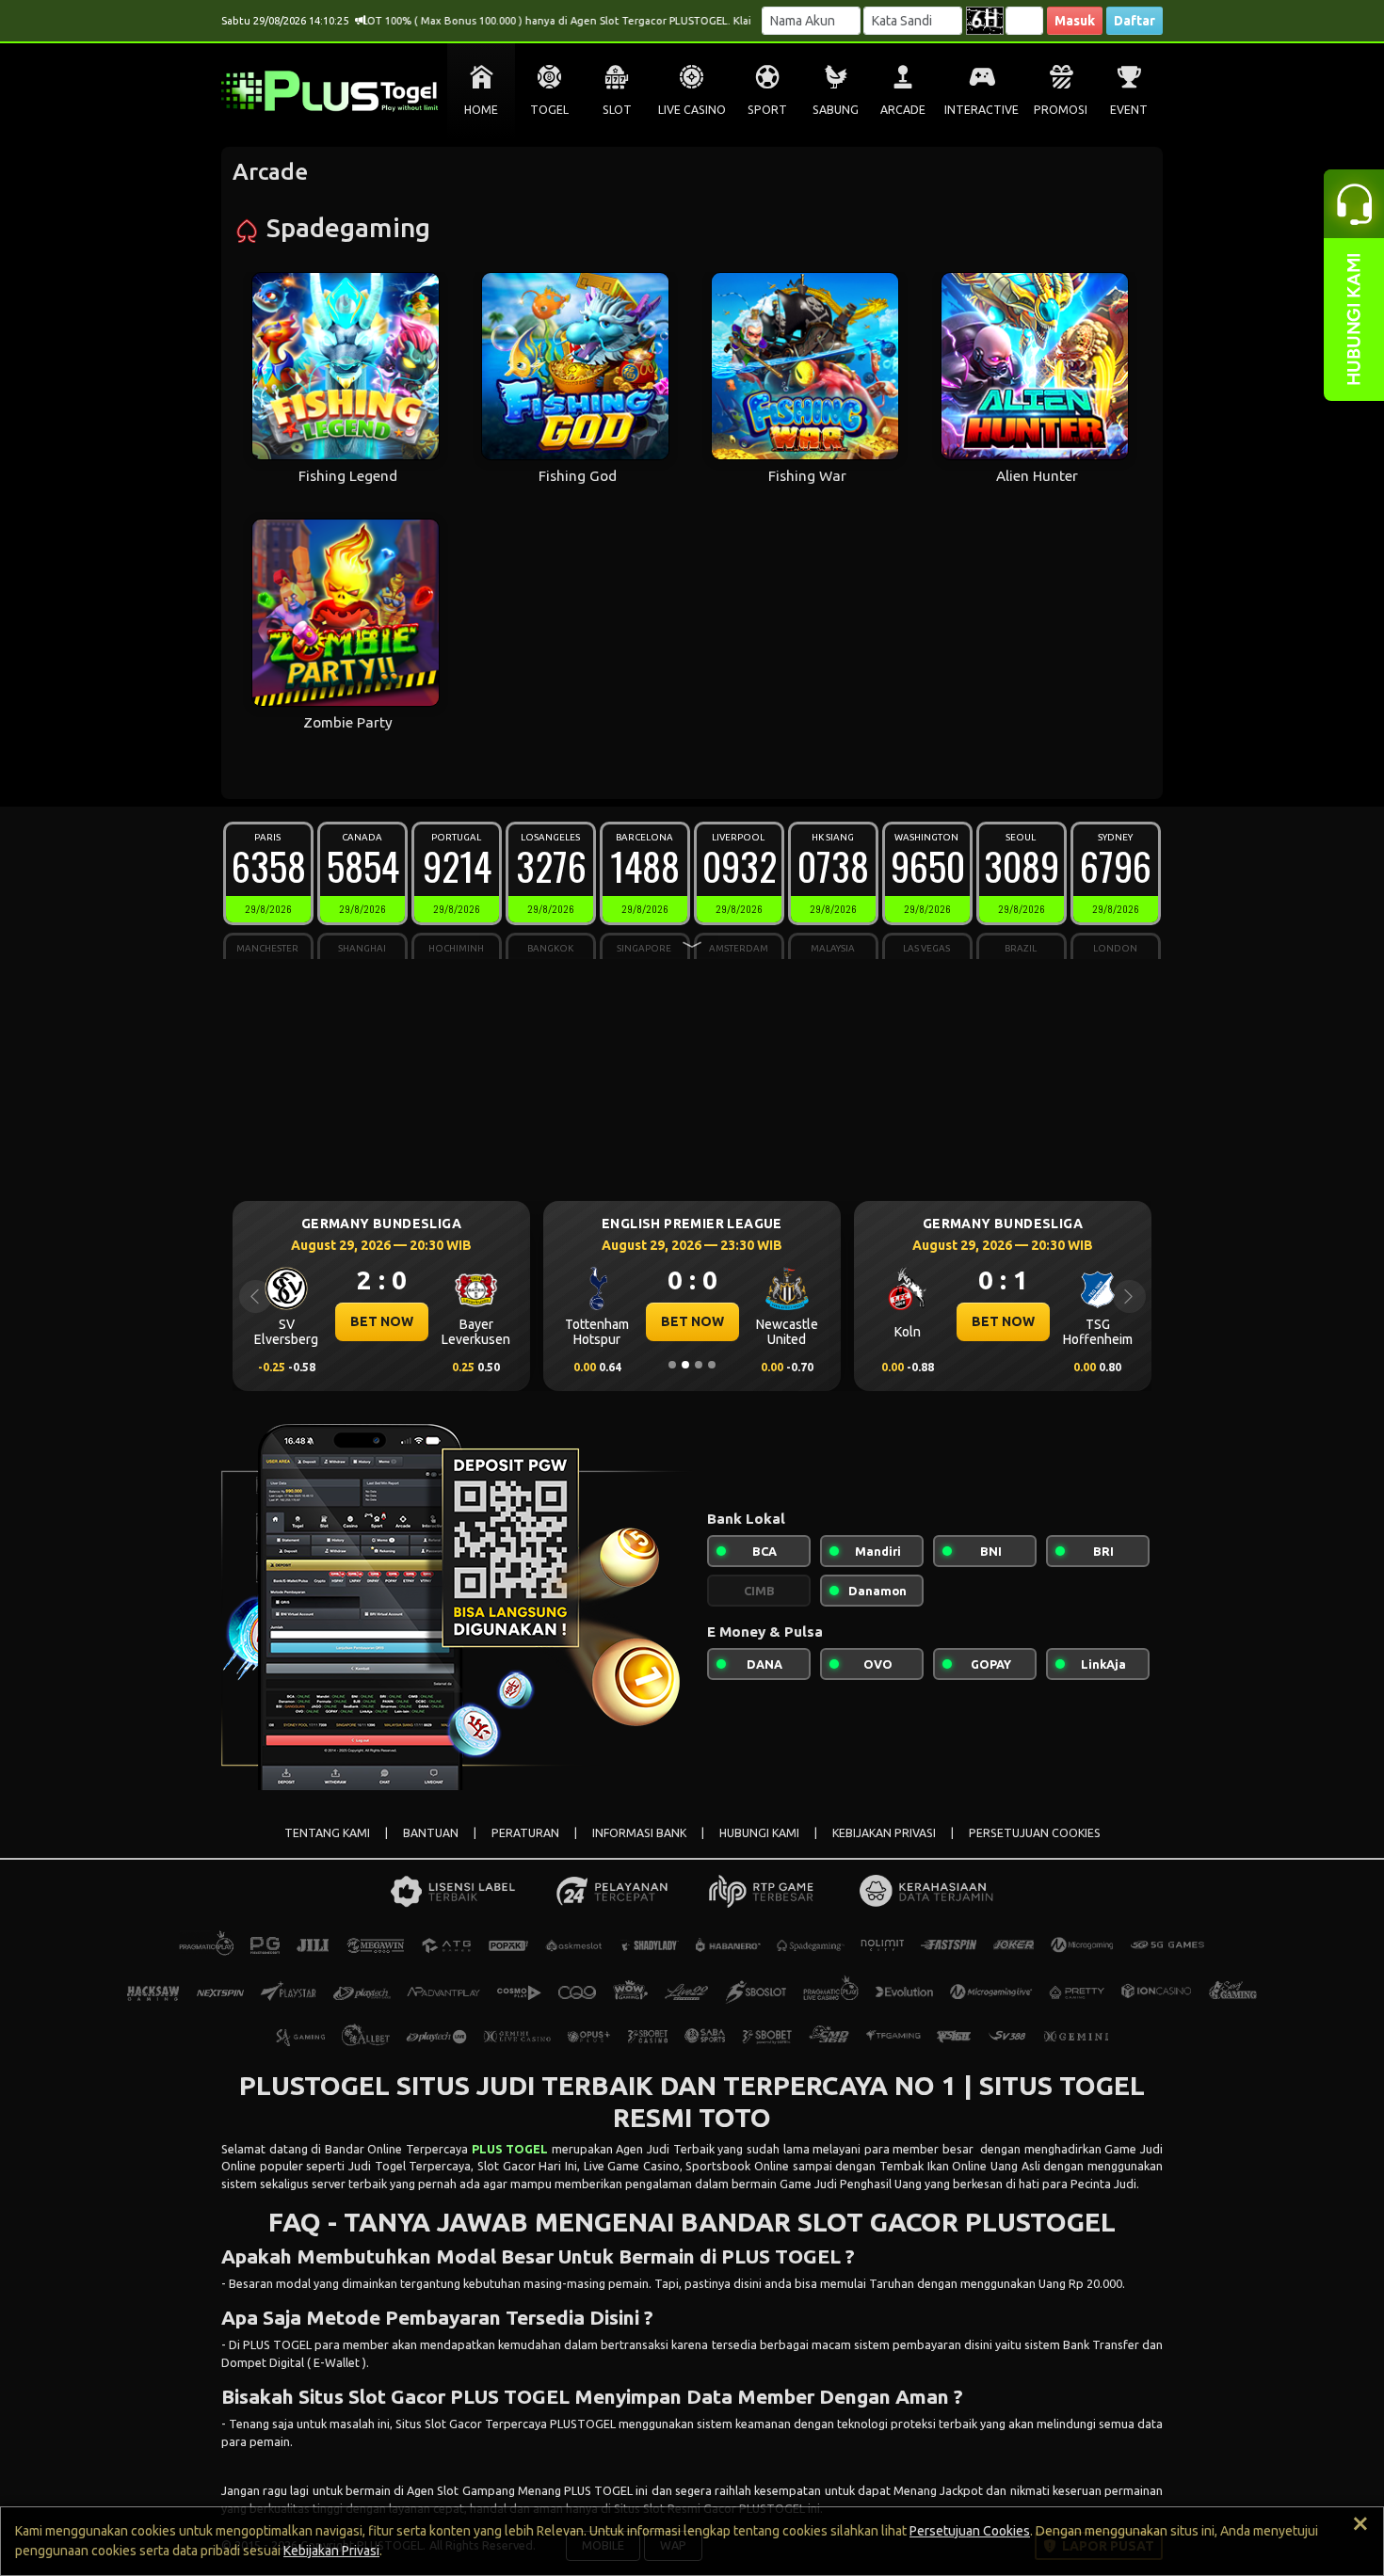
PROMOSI (1061, 110)
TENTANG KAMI (327, 1833)
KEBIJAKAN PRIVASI (884, 1833)
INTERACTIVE (982, 110)
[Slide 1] (672, 1365)
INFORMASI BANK (639, 1833)
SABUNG (836, 110)
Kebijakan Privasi (331, 2551)
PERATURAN (525, 1833)
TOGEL (549, 110)
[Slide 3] (699, 1365)
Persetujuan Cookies (970, 2531)
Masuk (1075, 21)
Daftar (1135, 21)
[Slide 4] (712, 1365)
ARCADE (903, 110)
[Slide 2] (685, 1365)
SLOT (617, 110)
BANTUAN (431, 1833)
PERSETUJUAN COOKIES (1035, 1833)
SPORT (767, 110)
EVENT (1129, 110)
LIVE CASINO (692, 110)
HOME (481, 110)
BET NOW (403, 1321)
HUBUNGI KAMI (759, 1833)
